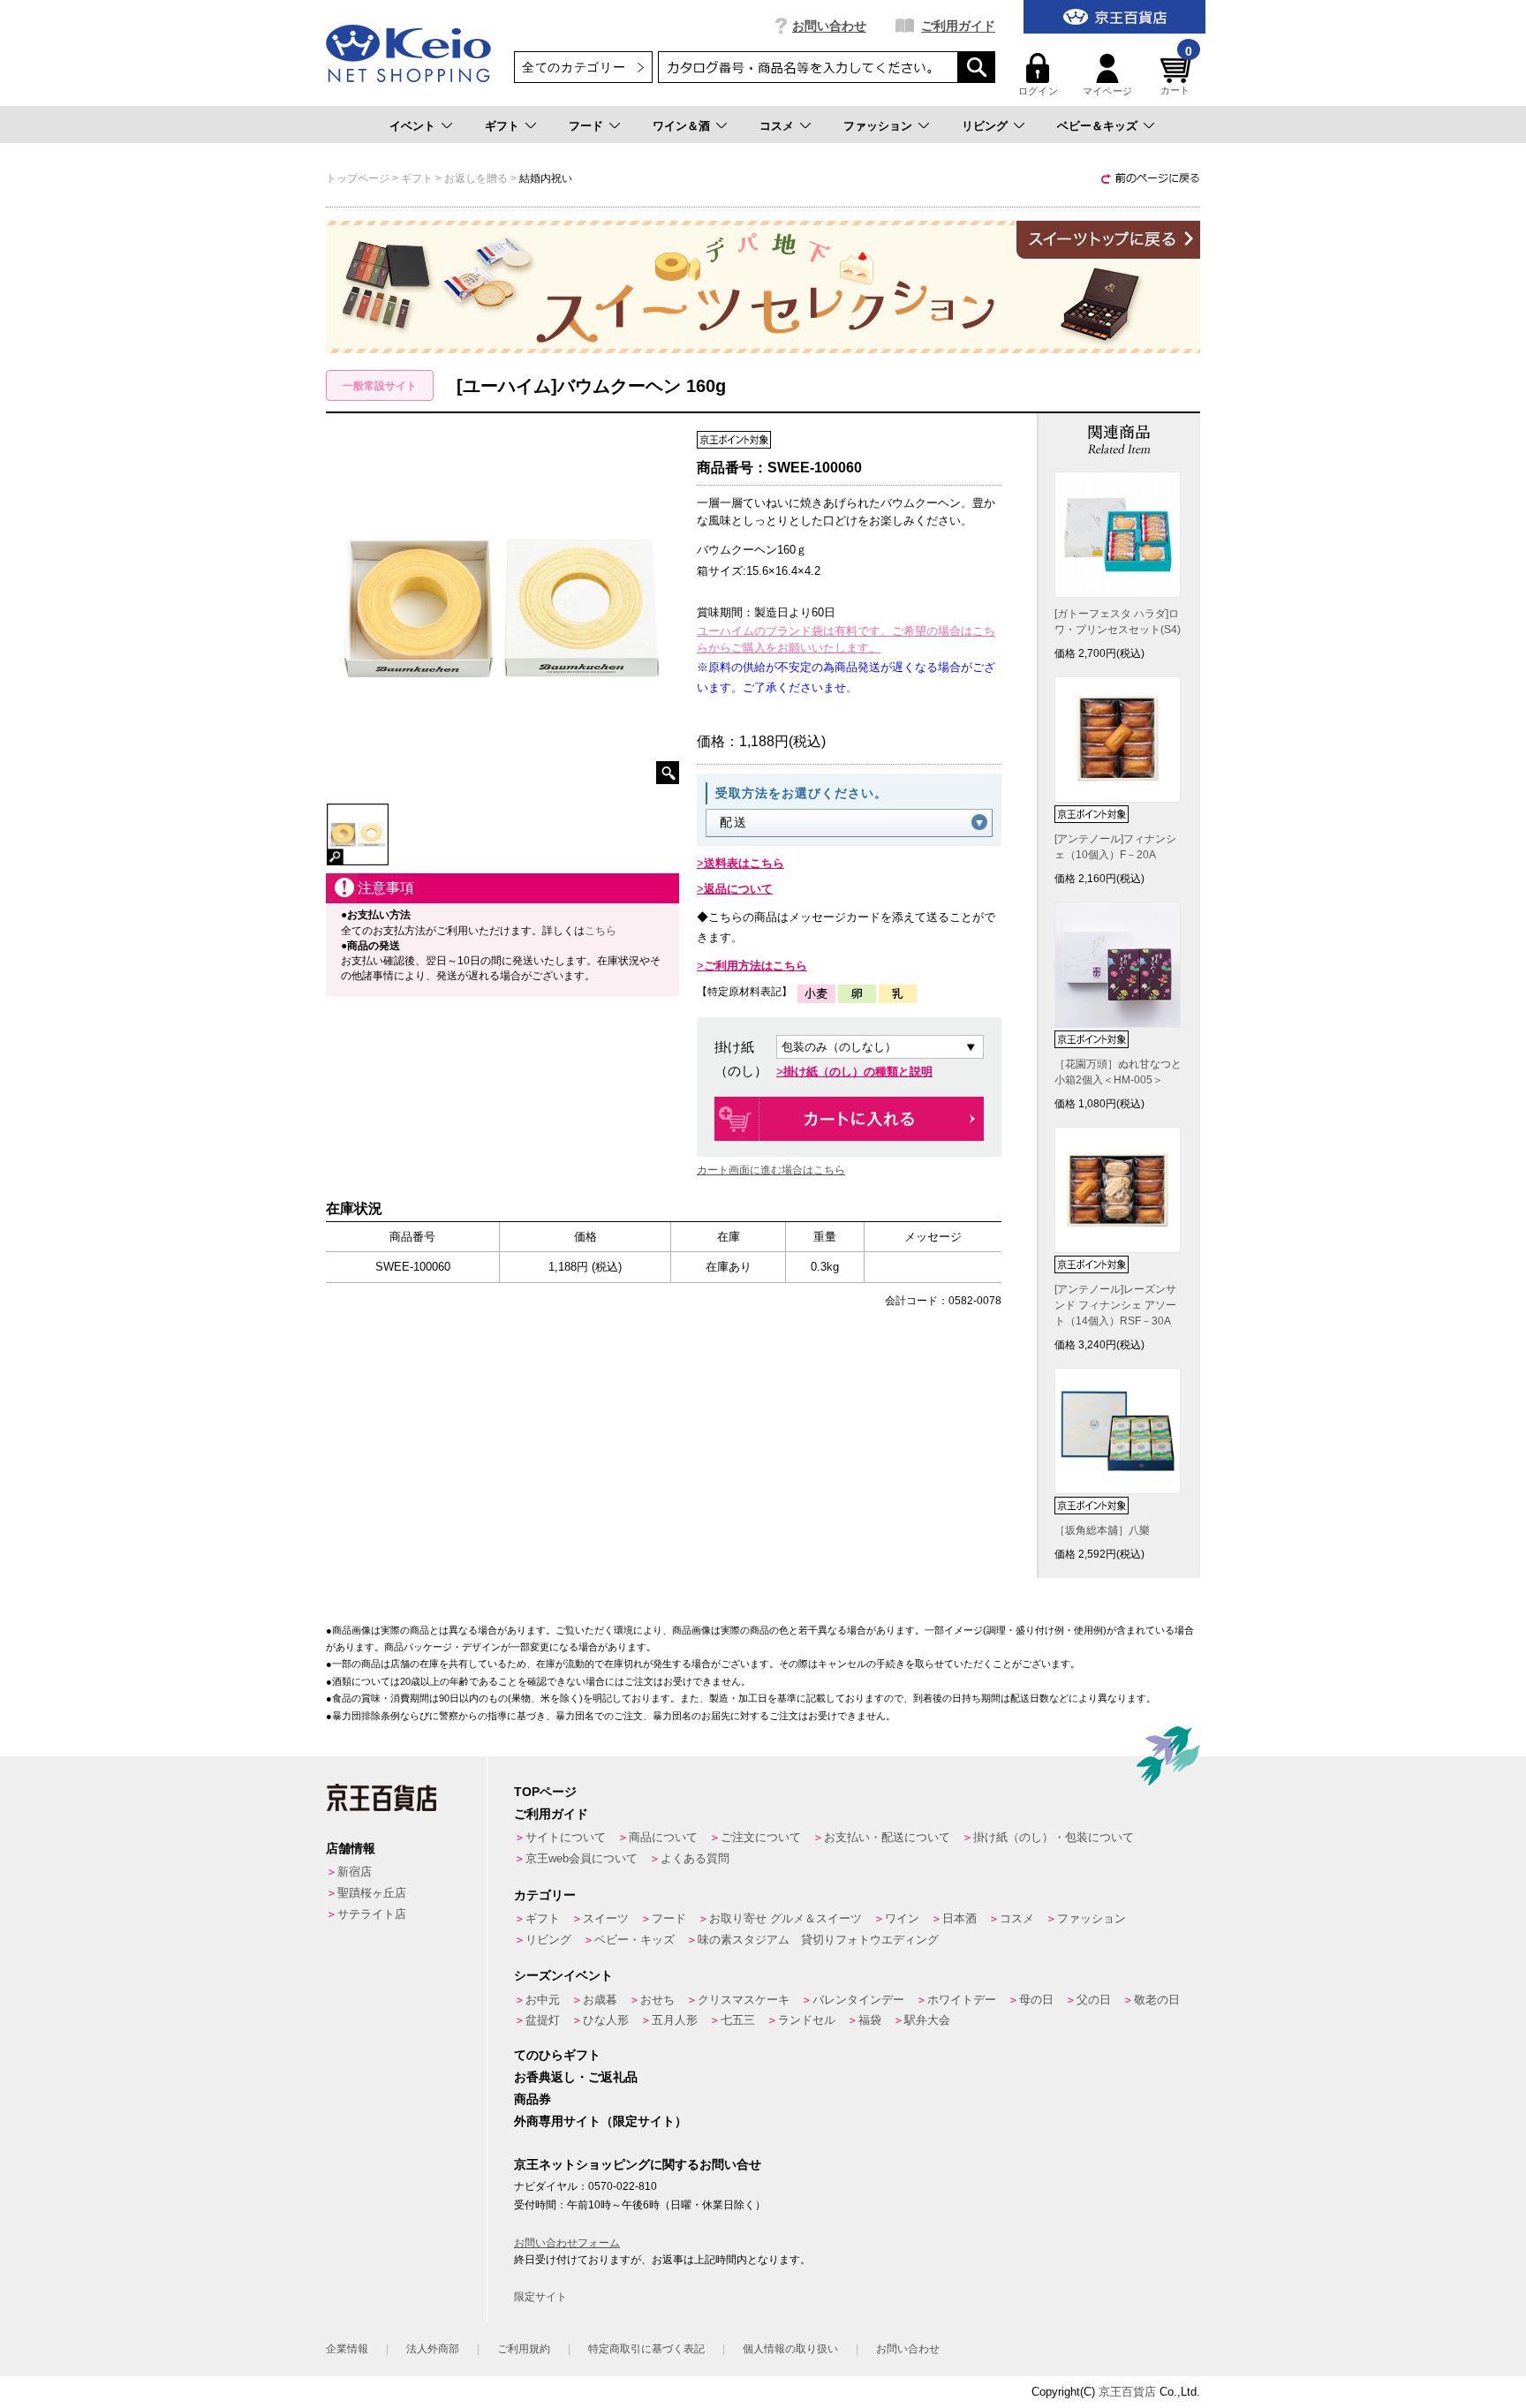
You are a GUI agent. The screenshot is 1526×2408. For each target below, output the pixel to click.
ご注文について (761, 1837)
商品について (663, 1837)
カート (1176, 75)
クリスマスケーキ (744, 2000)
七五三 (738, 2020)
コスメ (777, 126)
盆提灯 (543, 2020)
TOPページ (545, 1792)
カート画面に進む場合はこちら (771, 1170)
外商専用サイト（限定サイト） (601, 2121)
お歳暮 (600, 2000)
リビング (985, 126)
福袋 (870, 2020)
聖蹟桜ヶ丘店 (372, 1893)
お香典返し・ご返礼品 (576, 2077)
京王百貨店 (1127, 2392)
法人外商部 (433, 2349)
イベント (412, 126)
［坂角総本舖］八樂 (1102, 1530)
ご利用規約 (524, 2349)
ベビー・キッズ (635, 1940)
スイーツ (606, 1918)
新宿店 (355, 1872)
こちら (601, 931)
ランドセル (807, 2020)
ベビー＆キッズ (1097, 126)
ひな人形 (606, 2020)
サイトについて (566, 1837)
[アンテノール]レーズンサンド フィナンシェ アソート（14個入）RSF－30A (1115, 1305)
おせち (657, 2000)
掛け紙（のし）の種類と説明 (858, 1072)
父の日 (1094, 2000)
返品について (738, 889)
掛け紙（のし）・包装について (1054, 1837)
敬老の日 (1157, 2000)
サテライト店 (372, 1914)
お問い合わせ (829, 26)
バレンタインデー (858, 2000)
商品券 (533, 2099)
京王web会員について (582, 1858)
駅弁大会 (927, 2020)
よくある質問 (695, 1858)
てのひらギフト (557, 2055)
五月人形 (675, 2020)
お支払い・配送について (887, 1837)
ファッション (878, 126)
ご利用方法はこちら (755, 966)
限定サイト (540, 2297)
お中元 (543, 2000)
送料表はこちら (744, 863)
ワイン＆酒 (681, 126)
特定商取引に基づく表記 (646, 2349)
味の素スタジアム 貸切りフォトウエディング (818, 1940)
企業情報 (347, 2349)
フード (586, 126)
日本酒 (959, 1918)
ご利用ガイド (958, 26)
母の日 (1036, 2000)
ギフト (502, 126)
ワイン (902, 1918)
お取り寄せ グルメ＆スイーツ (786, 1918)
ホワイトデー (962, 2000)
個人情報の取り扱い (790, 2349)
